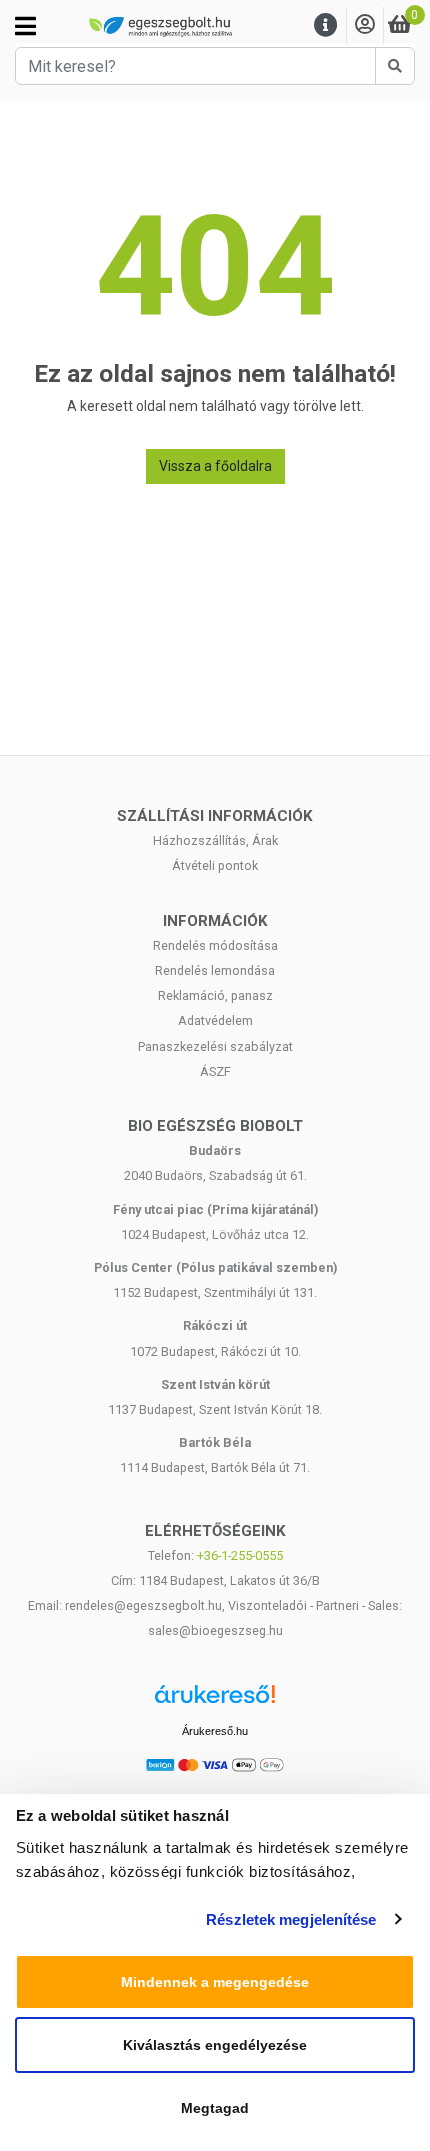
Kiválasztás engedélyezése (215, 2045)
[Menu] (326, 25)
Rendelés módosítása (215, 945)
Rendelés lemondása (215, 970)
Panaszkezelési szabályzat (215, 1046)
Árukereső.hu (215, 1731)
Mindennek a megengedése (215, 1982)
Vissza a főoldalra (215, 466)
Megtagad (215, 2108)
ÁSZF (215, 1071)
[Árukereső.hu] (215, 1701)
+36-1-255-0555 (240, 1555)
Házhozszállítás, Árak (215, 840)
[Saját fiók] (365, 25)
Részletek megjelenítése (291, 1919)
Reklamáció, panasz (215, 995)
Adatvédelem (215, 1020)
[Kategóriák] (25, 26)
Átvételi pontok (215, 865)
